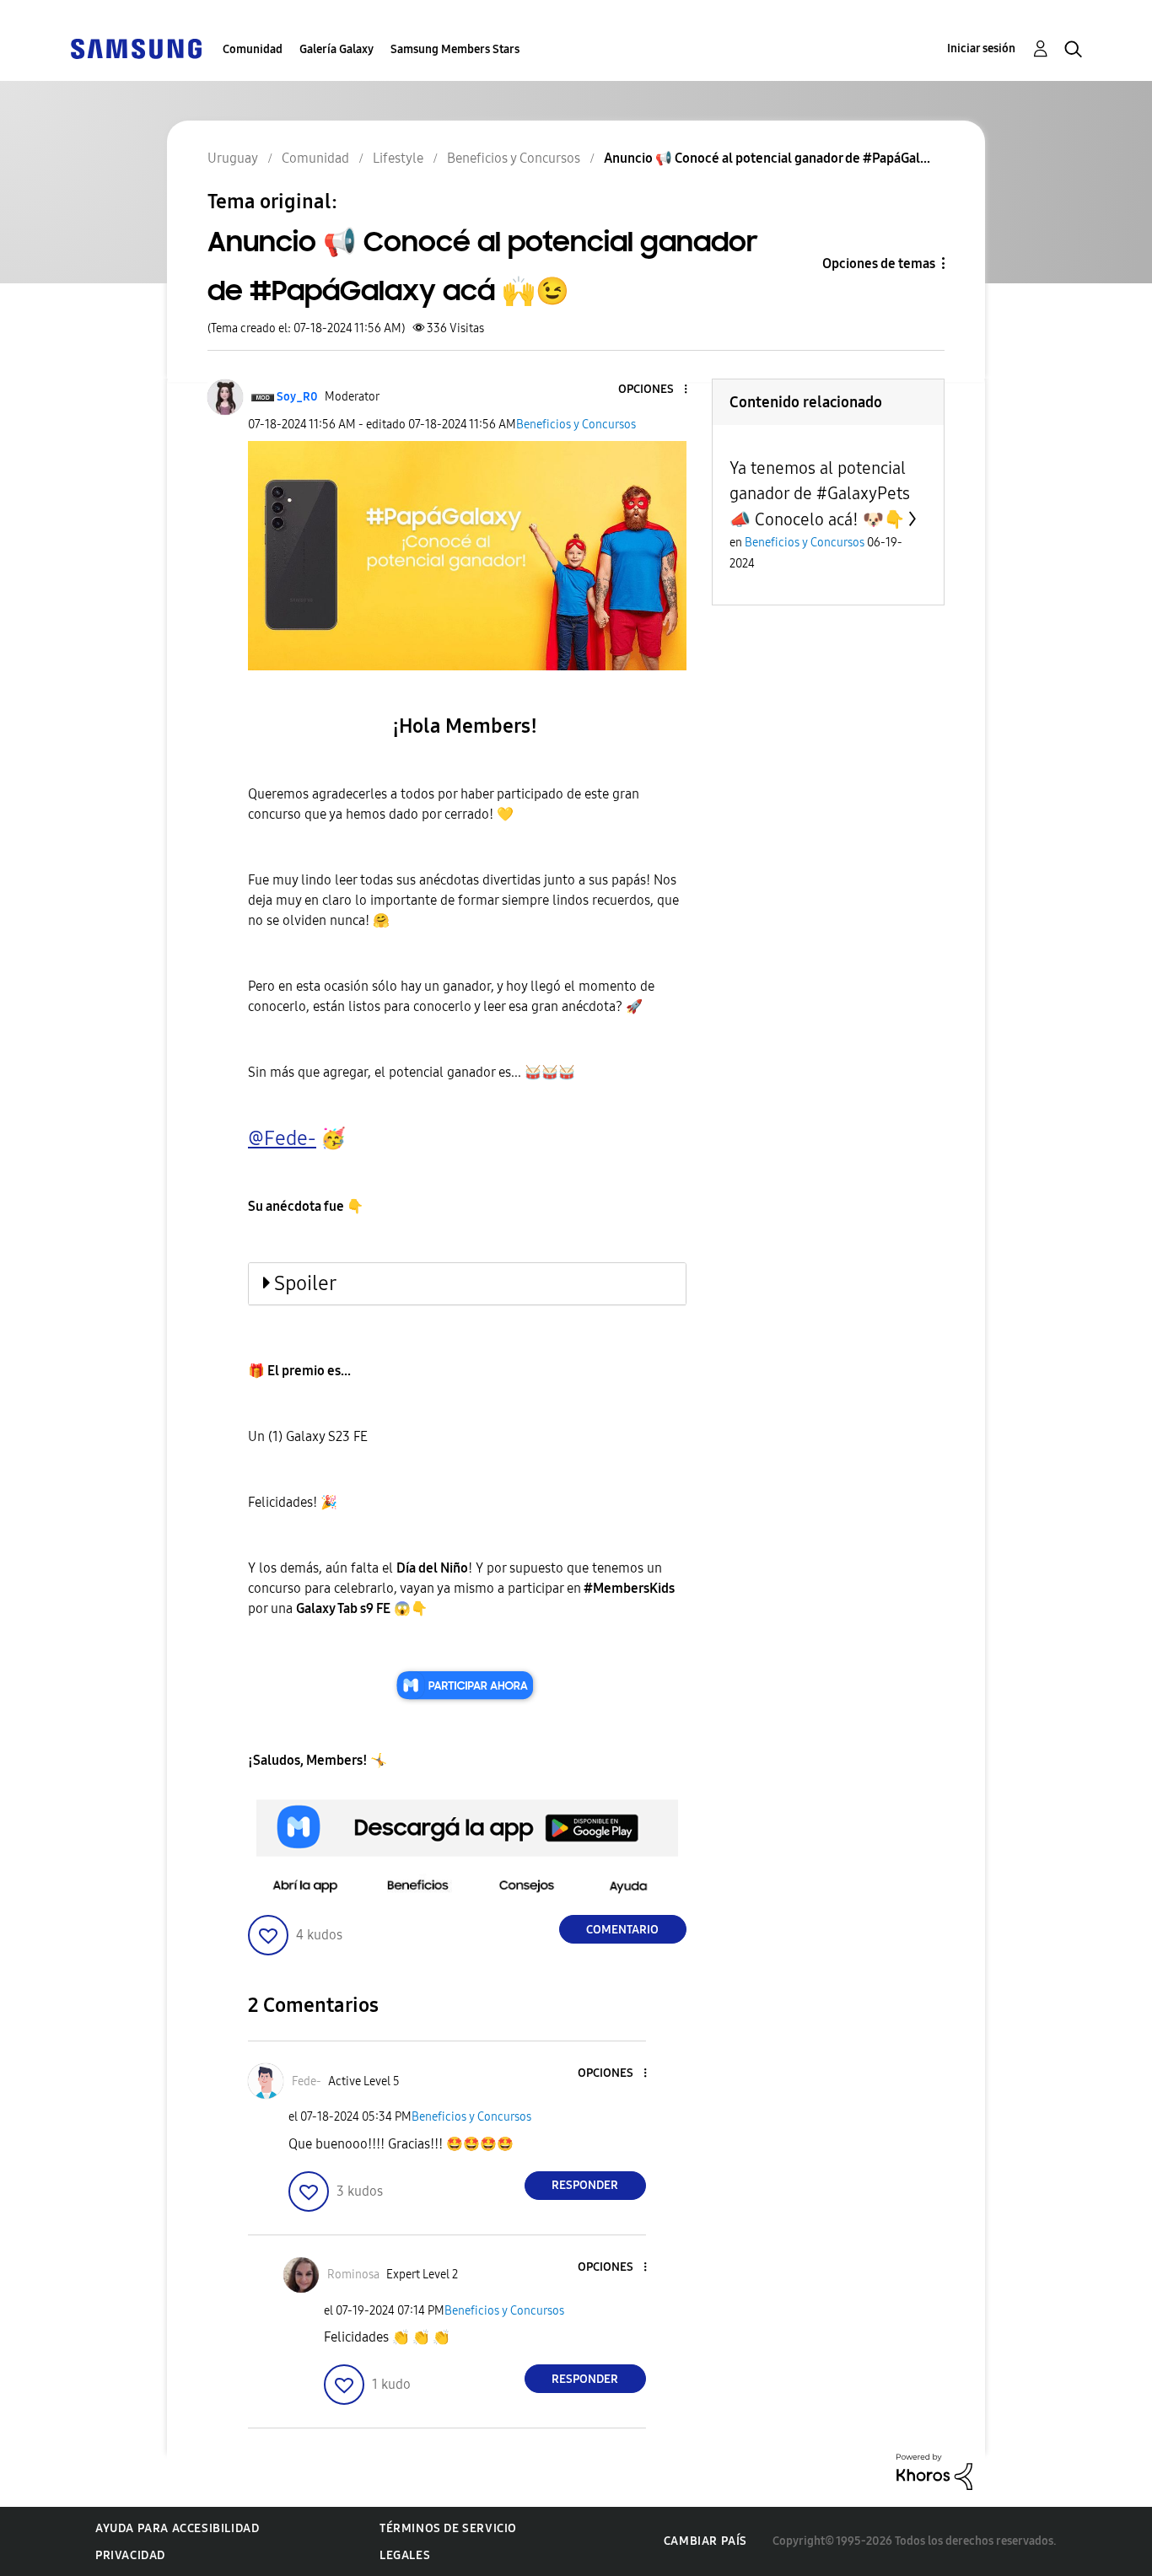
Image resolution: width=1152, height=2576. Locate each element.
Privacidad (130, 2555)
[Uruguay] (136, 48)
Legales (405, 2555)
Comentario (622, 1930)
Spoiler (305, 1283)
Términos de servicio (448, 2528)
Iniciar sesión (981, 48)
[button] (657, 390)
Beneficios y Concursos (576, 425)
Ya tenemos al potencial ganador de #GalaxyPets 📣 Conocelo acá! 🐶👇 (820, 494)
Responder (585, 2185)
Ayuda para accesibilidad (177, 2528)
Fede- (290, 1138)
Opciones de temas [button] (879, 264)
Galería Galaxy (336, 49)
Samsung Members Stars (455, 49)
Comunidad (253, 49)
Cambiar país (705, 2541)
